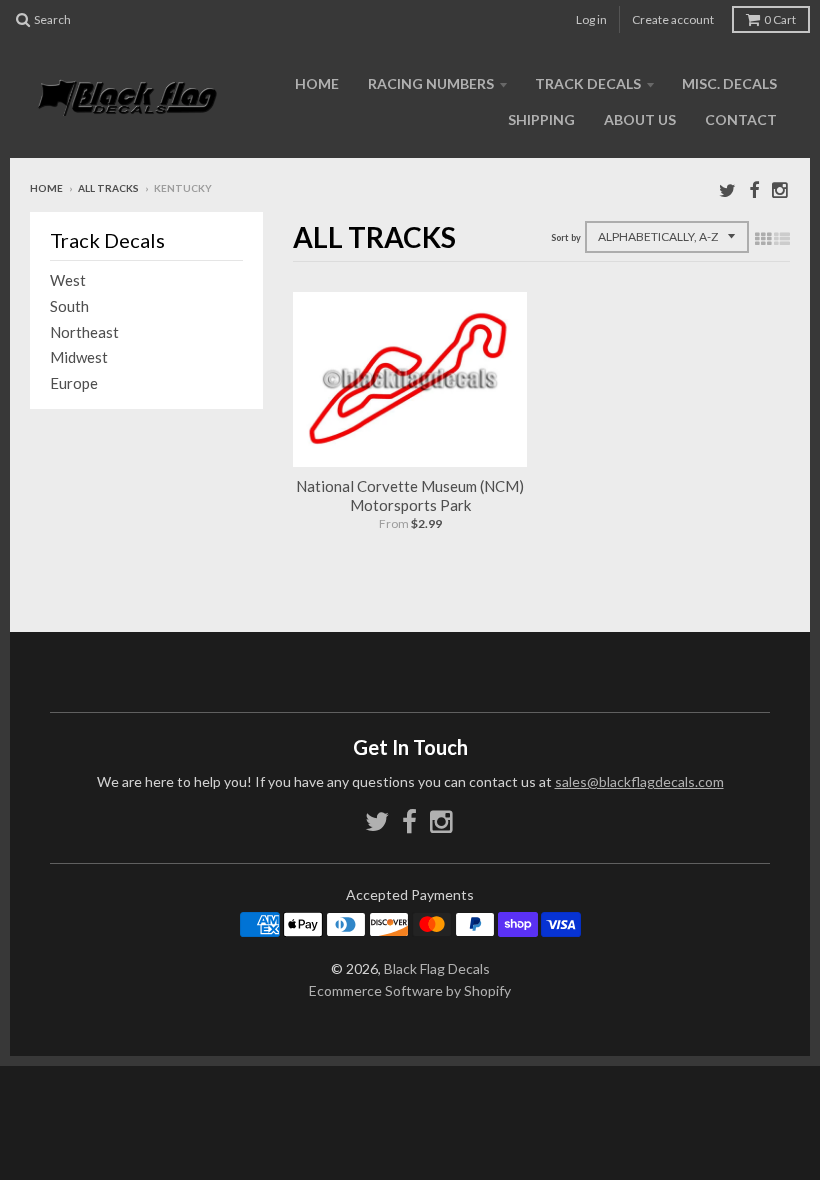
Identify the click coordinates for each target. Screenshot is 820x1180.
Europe (74, 383)
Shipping (541, 119)
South (69, 306)
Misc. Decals (729, 83)
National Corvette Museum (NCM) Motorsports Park (410, 496)
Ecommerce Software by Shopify (410, 990)
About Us (640, 119)
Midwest (79, 357)
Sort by (566, 237)
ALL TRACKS (108, 188)
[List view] (782, 238)
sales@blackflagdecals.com (639, 781)
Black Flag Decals (437, 968)
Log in (591, 19)
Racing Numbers (431, 83)
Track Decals (588, 83)
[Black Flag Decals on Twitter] (727, 189)
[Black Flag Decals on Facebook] (754, 189)
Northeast (84, 332)
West (68, 280)
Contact (741, 119)
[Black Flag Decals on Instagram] (781, 189)
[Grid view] (763, 238)
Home (317, 83)
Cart (780, 19)
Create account (673, 19)
